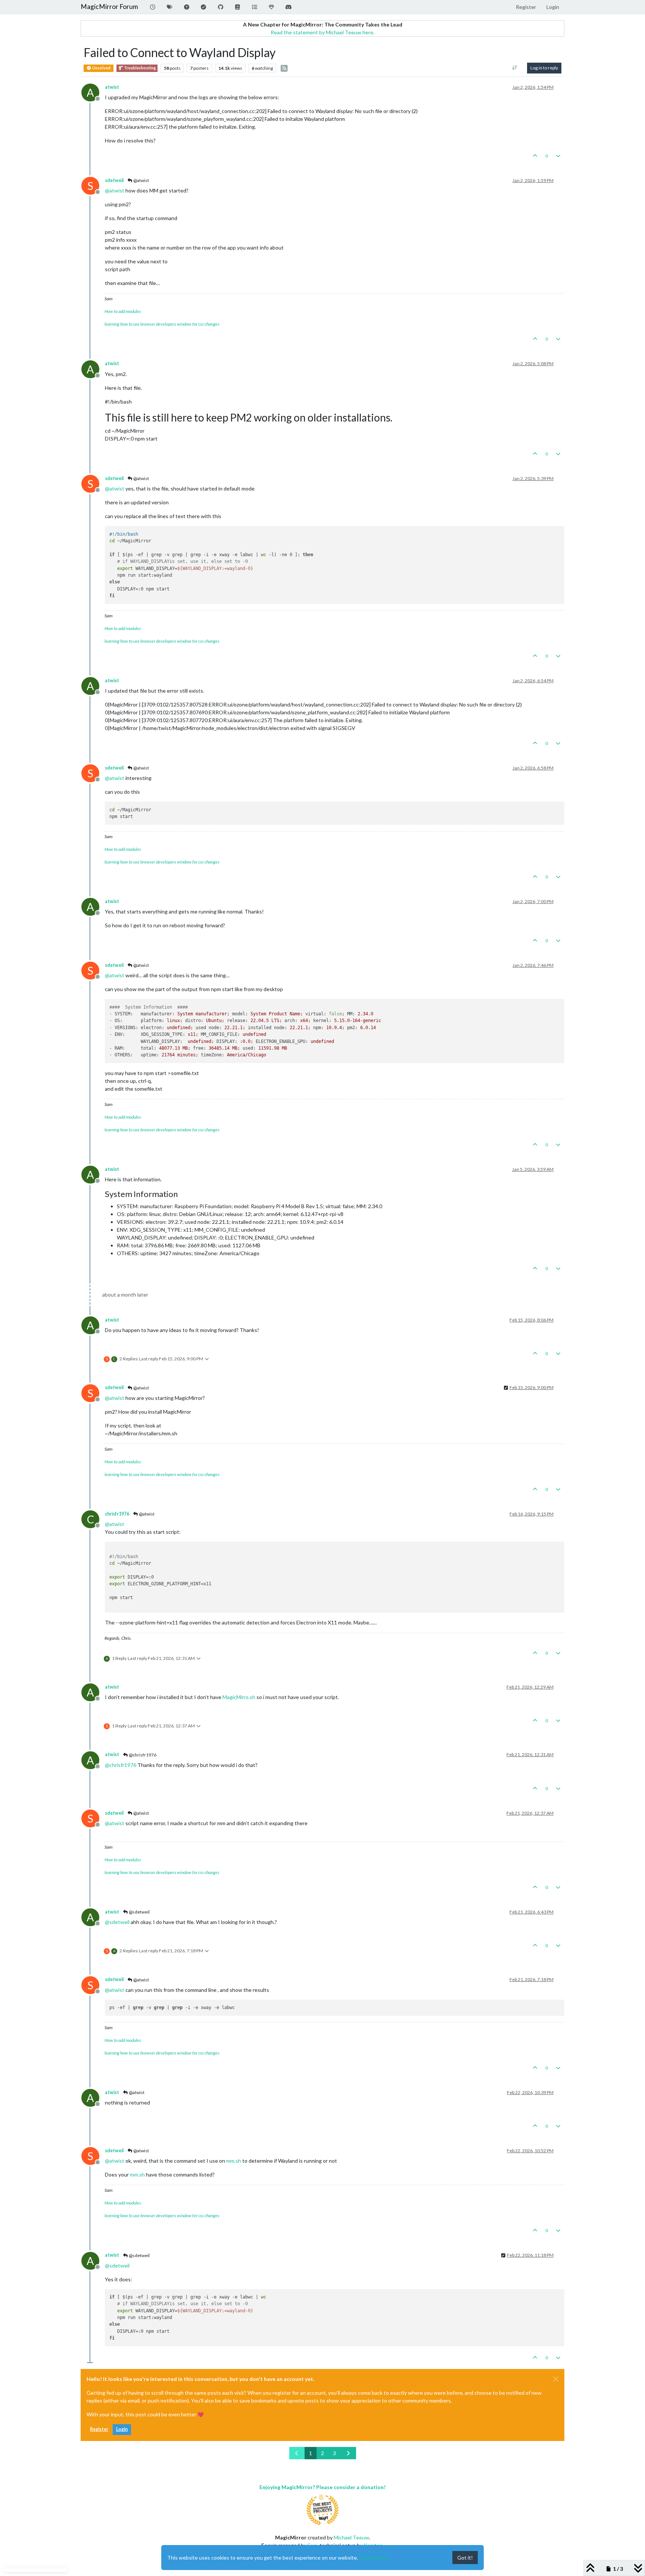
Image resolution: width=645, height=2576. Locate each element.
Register (99, 2429)
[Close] (556, 2379)
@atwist (141, 180)
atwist (112, 87)
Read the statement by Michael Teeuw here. (322, 32)
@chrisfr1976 (142, 1755)
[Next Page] (348, 2453)
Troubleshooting (139, 68)
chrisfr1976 (117, 1514)
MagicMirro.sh (239, 1697)
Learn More (373, 2558)
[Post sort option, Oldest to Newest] (515, 68)
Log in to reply (544, 68)
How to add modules (123, 311)
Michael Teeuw (351, 2537)
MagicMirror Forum (109, 7)
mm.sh (234, 2161)
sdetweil (114, 180)
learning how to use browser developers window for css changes (162, 324)
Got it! (465, 2558)
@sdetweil (139, 1912)
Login (122, 2429)
